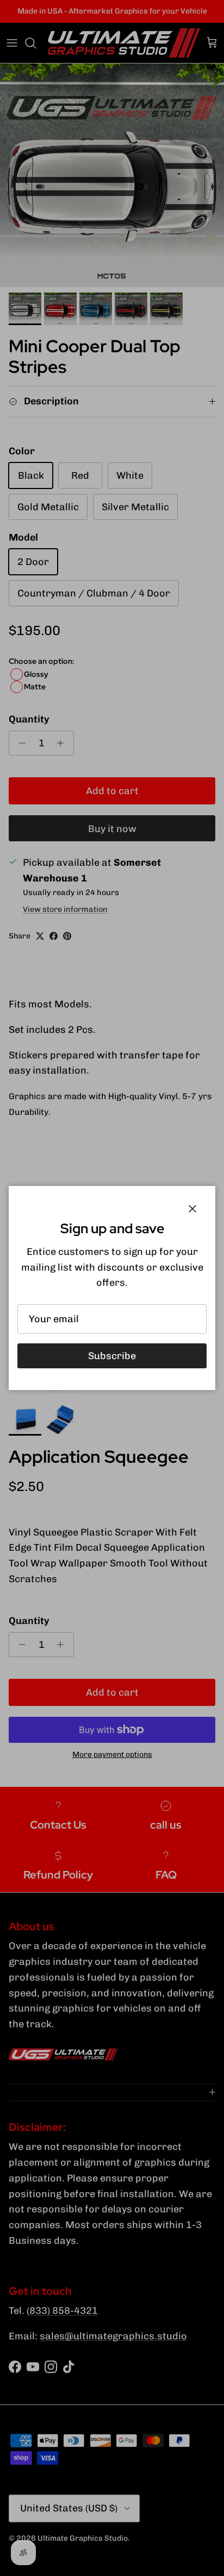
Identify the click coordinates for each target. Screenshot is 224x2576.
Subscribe (112, 1356)
